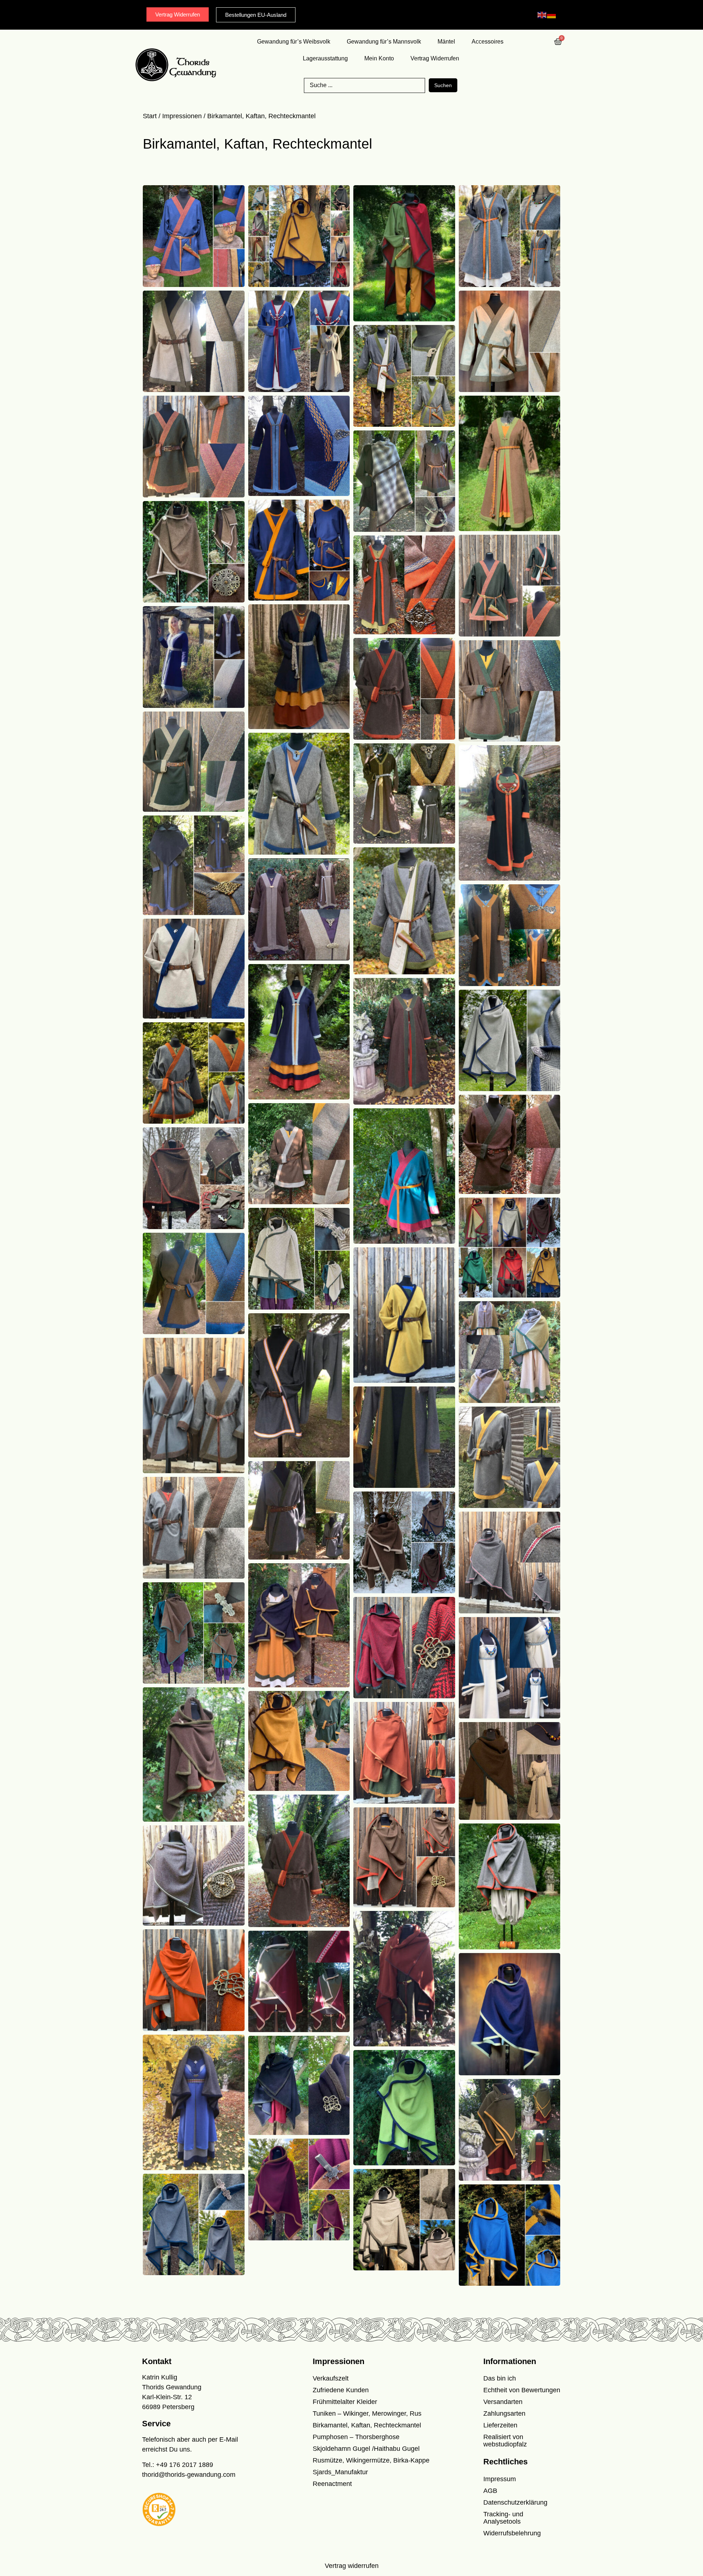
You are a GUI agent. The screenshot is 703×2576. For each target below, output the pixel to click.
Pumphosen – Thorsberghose (356, 2437)
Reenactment (332, 2484)
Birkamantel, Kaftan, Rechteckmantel (367, 2425)
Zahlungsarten (504, 2413)
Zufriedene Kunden (341, 2390)
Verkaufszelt (331, 2378)
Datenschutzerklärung (515, 2502)
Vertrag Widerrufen (435, 58)
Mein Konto (379, 58)
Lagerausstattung (325, 58)
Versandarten (503, 2402)
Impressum (500, 2479)
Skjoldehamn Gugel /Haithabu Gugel (366, 2449)
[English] (542, 15)
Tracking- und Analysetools (503, 2518)
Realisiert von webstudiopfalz (505, 2441)
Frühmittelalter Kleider (345, 2402)
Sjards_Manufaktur (340, 2472)
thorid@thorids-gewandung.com (189, 2475)
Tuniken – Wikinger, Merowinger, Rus (367, 2413)
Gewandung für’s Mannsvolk (384, 42)
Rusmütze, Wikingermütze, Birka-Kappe (371, 2460)
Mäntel (446, 42)
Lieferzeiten (500, 2425)
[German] (552, 15)
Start (150, 116)
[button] (16, 2560)
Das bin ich (500, 2378)
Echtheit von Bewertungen (522, 2390)
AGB (490, 2491)
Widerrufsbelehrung (512, 2533)
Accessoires (488, 42)
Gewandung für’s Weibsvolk (294, 42)
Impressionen (182, 116)
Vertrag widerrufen (352, 2566)
